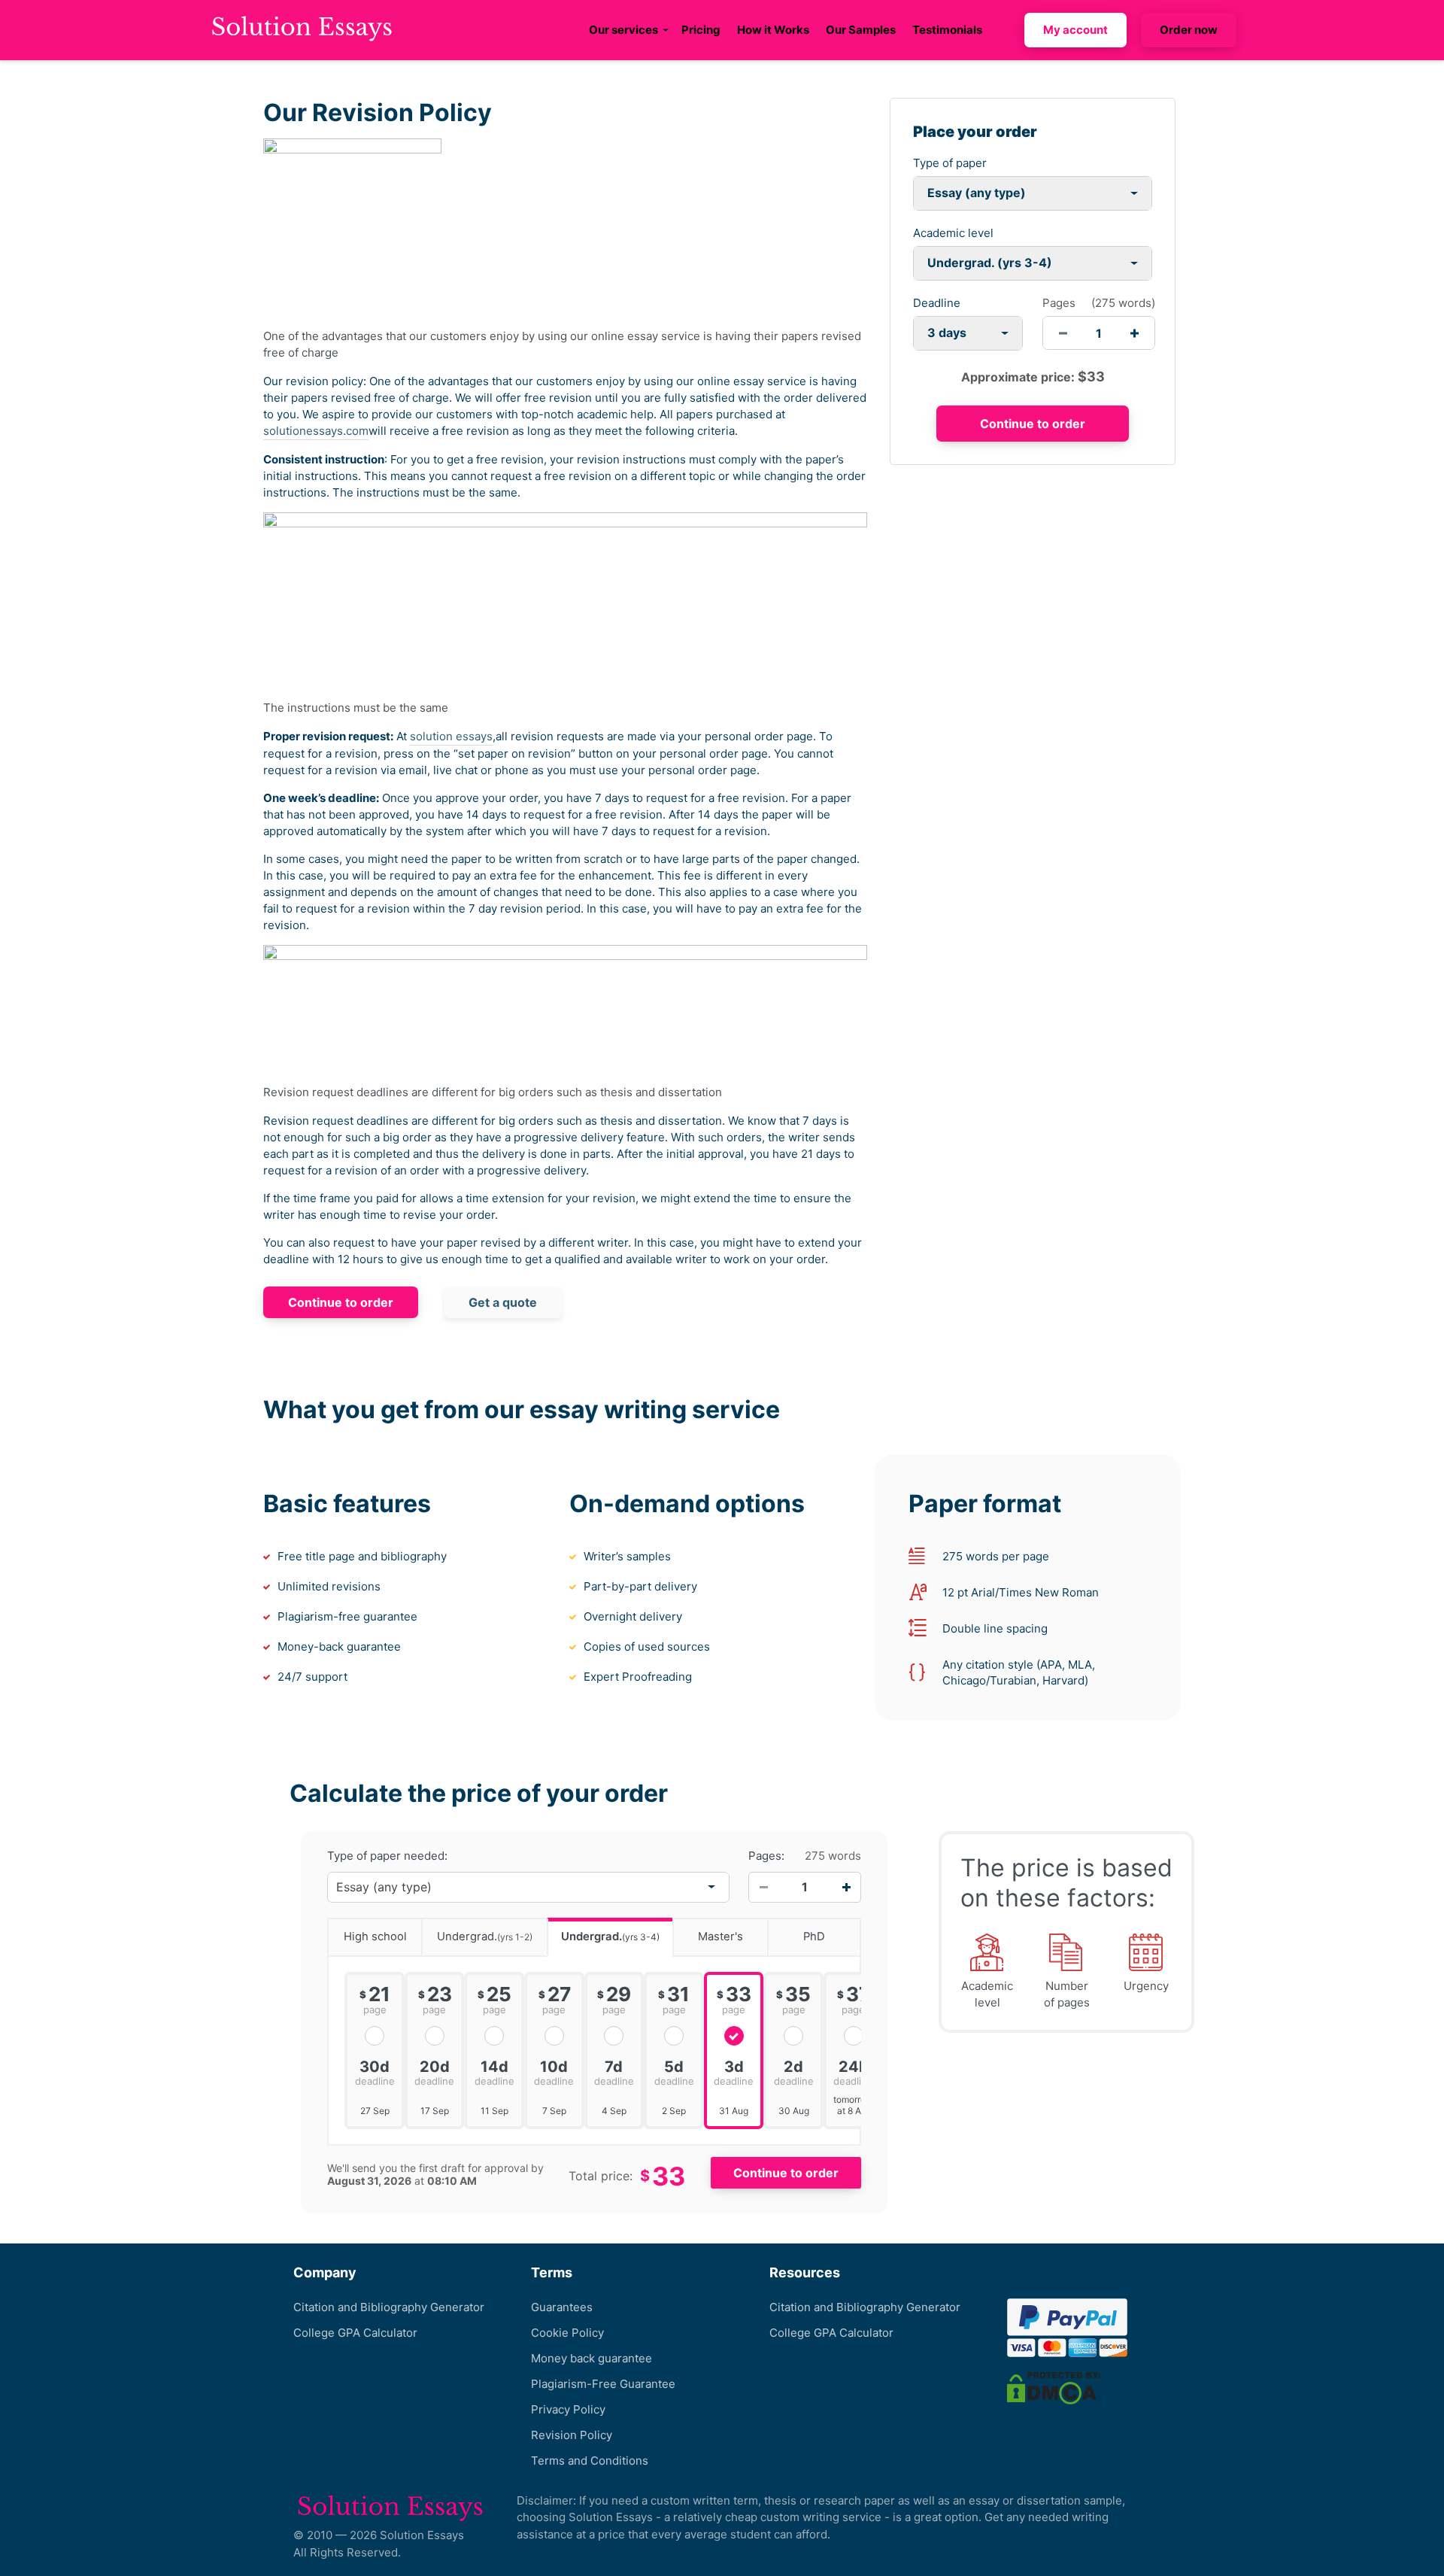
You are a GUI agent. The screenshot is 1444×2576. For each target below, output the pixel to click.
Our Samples (861, 30)
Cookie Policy (567, 2333)
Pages (1059, 303)
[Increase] (846, 1887)
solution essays (451, 736)
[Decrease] (763, 1887)
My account (1075, 30)
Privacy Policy (568, 2409)
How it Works (773, 30)
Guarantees (562, 2307)
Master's (720, 1937)
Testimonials (947, 30)
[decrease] (1063, 333)
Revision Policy (572, 2435)
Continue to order (341, 1302)
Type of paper (950, 163)
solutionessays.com (316, 431)
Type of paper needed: (387, 1856)
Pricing (701, 30)
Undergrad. (485, 1937)
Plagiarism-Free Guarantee (603, 2384)
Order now (1189, 30)
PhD (814, 1937)
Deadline (937, 303)
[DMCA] (1054, 2387)
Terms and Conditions (590, 2461)
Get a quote (503, 1302)
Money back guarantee (592, 2358)
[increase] (1135, 333)
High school (375, 1937)
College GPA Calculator (355, 2333)
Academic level (953, 233)
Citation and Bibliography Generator (389, 2307)
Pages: (766, 1856)
